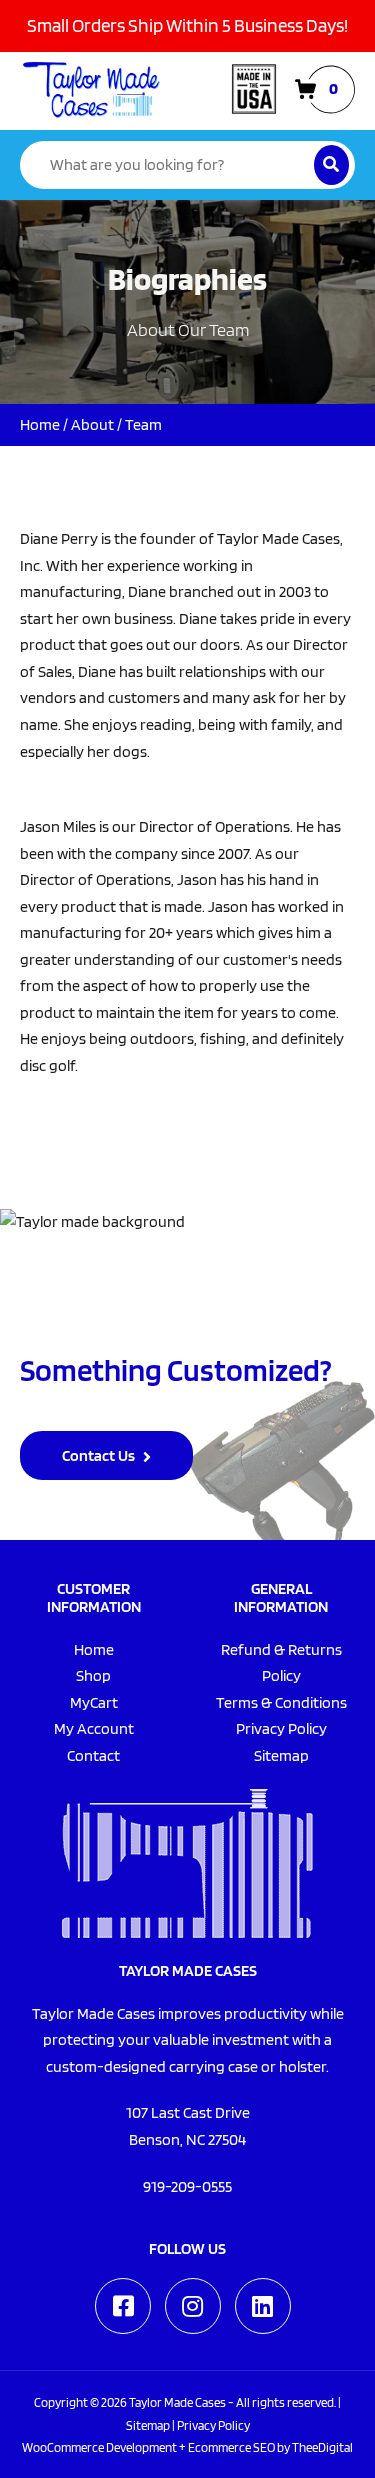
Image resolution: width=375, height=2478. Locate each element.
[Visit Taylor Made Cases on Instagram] (193, 2306)
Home (40, 424)
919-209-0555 (187, 2186)
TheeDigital (322, 2447)
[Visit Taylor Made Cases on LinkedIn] (263, 2306)
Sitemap (148, 2425)
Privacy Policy (213, 2425)
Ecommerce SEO (231, 2447)
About (92, 424)
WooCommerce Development (99, 2447)
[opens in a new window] (123, 2306)
